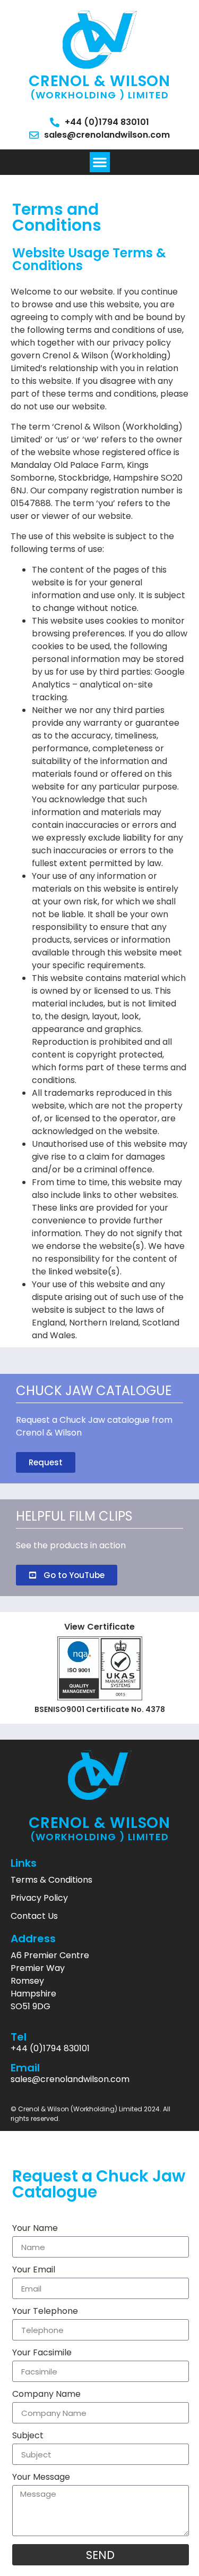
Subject (28, 2436)
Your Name (35, 2229)
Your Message (41, 2478)
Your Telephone (45, 2312)
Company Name (46, 2395)
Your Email (34, 2271)
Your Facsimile (42, 2353)
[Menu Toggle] (100, 162)
